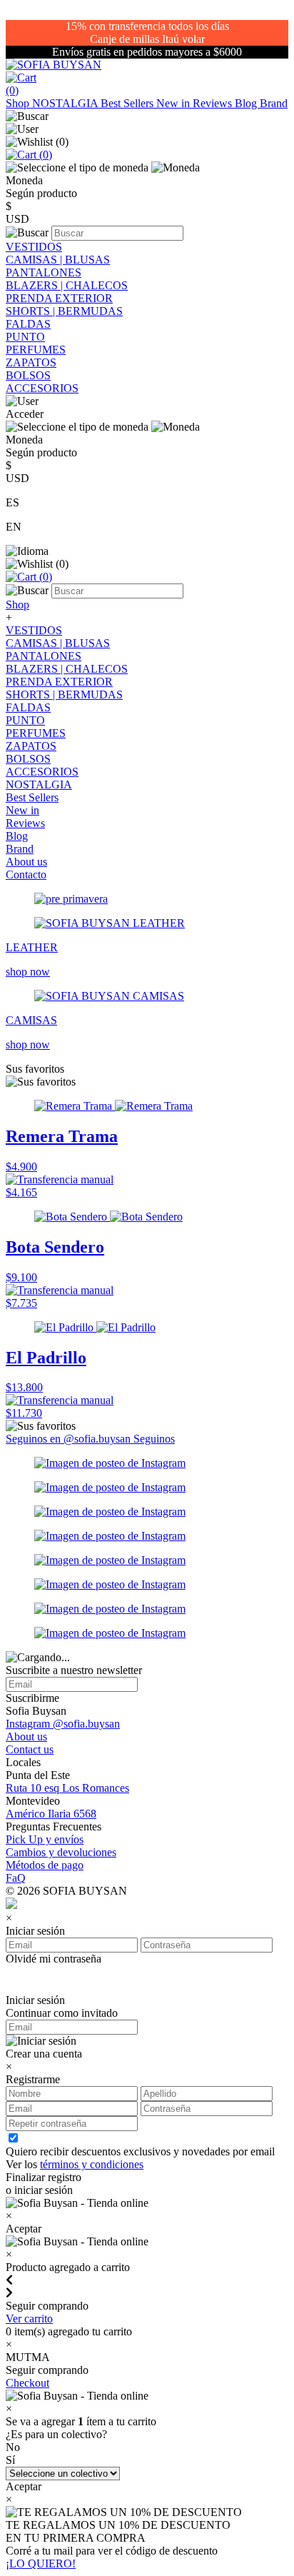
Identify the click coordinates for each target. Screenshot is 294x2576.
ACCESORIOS (42, 388)
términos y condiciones (92, 2164)
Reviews (214, 103)
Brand (274, 103)
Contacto (26, 874)
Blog (247, 103)
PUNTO (25, 337)
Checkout (27, 2383)
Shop (19, 103)
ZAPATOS (31, 362)
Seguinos (154, 1439)
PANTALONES (44, 272)
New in (174, 103)
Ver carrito (29, 2319)
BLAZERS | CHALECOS (67, 285)
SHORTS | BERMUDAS (64, 311)
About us (26, 862)
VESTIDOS (34, 247)
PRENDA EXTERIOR (59, 298)
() (44, 155)
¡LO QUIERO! (41, 2564)
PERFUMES (36, 350)
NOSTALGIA (66, 103)
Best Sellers (128, 103)
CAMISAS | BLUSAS (58, 260)
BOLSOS (28, 375)
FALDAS (28, 324)
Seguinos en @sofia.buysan (70, 1439)
